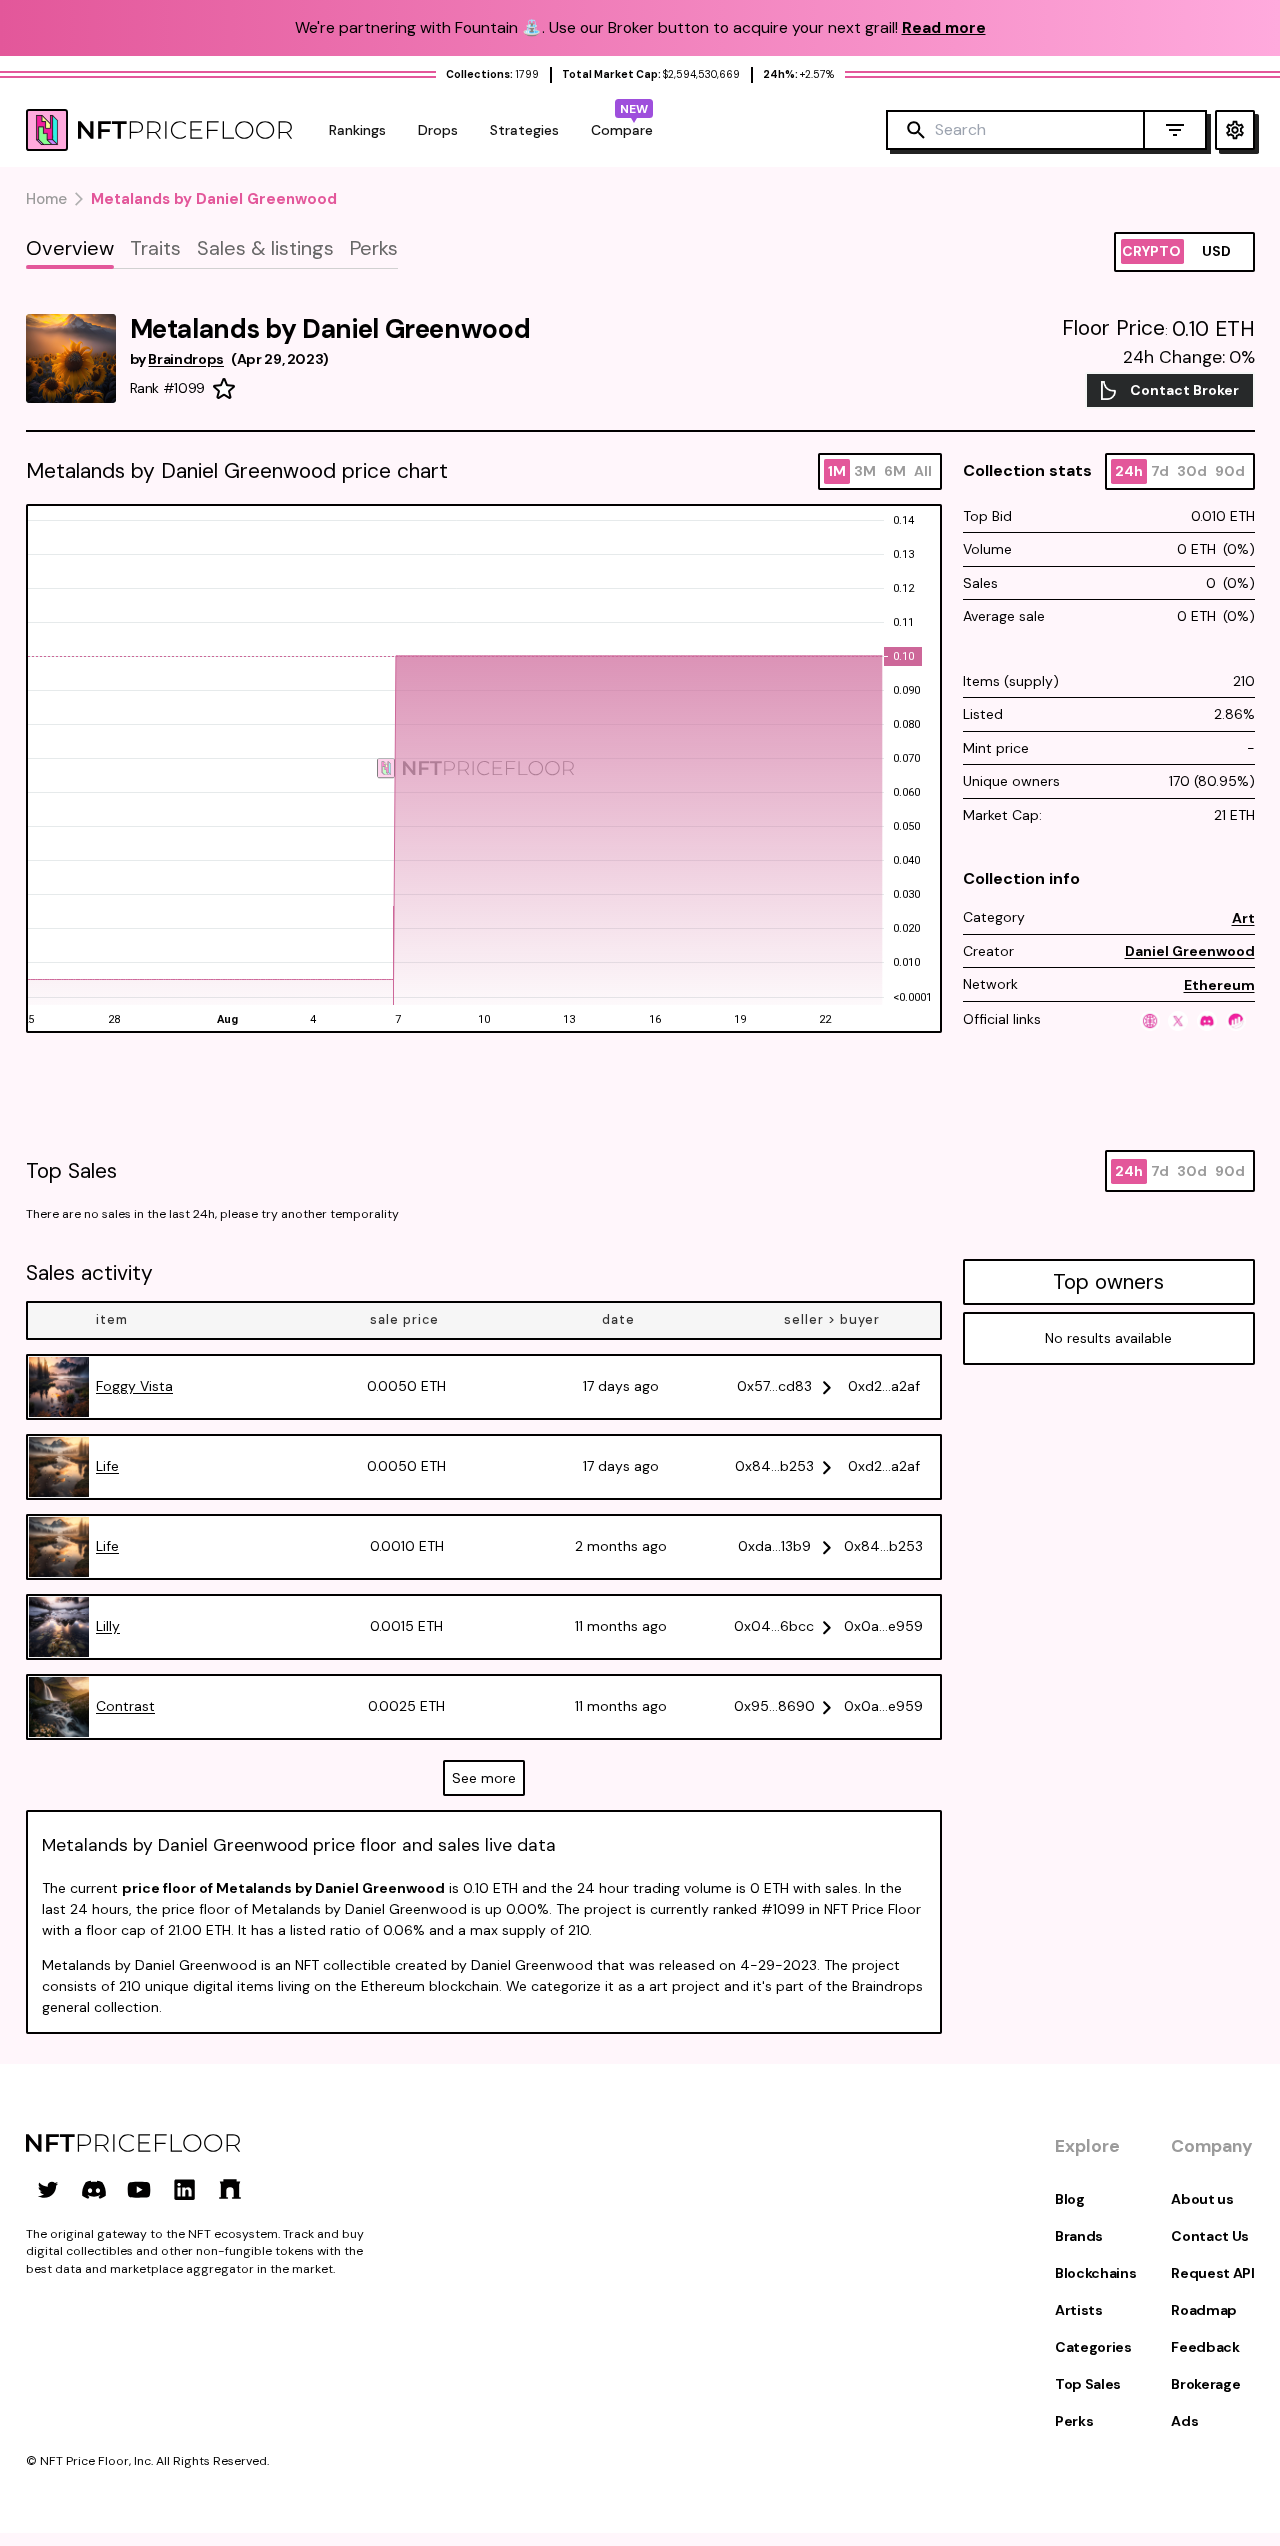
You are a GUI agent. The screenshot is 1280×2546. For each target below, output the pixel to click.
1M (837, 471)
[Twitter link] (48, 2189)
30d (1192, 471)
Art (1243, 918)
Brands (1079, 2236)
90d (1230, 471)
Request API (1212, 2273)
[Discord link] (94, 2189)
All (923, 471)
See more (484, 1778)
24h (1129, 471)
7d (1160, 471)
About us (1202, 2199)
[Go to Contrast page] (59, 1707)
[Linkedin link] (185, 2189)
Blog (1070, 2199)
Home (46, 199)
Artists (1079, 2310)
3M (865, 471)
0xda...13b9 (774, 1546)
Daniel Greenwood (1190, 951)
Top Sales (1088, 2384)
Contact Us (1210, 2236)
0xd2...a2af (884, 1386)
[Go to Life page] (59, 1467)
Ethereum (1219, 985)
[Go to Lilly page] (59, 1627)
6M (895, 471)
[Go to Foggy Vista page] (59, 1387)
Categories (1093, 2347)
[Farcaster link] (230, 2189)
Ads (1184, 2421)
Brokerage (1205, 2384)
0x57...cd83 (774, 1386)
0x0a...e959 (883, 1626)
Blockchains (1095, 2273)
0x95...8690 (774, 1706)
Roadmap (1204, 2310)
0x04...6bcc (774, 1626)
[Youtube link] (139, 2189)
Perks (1074, 2421)
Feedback (1205, 2347)
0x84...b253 (774, 1466)
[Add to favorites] (224, 389)
